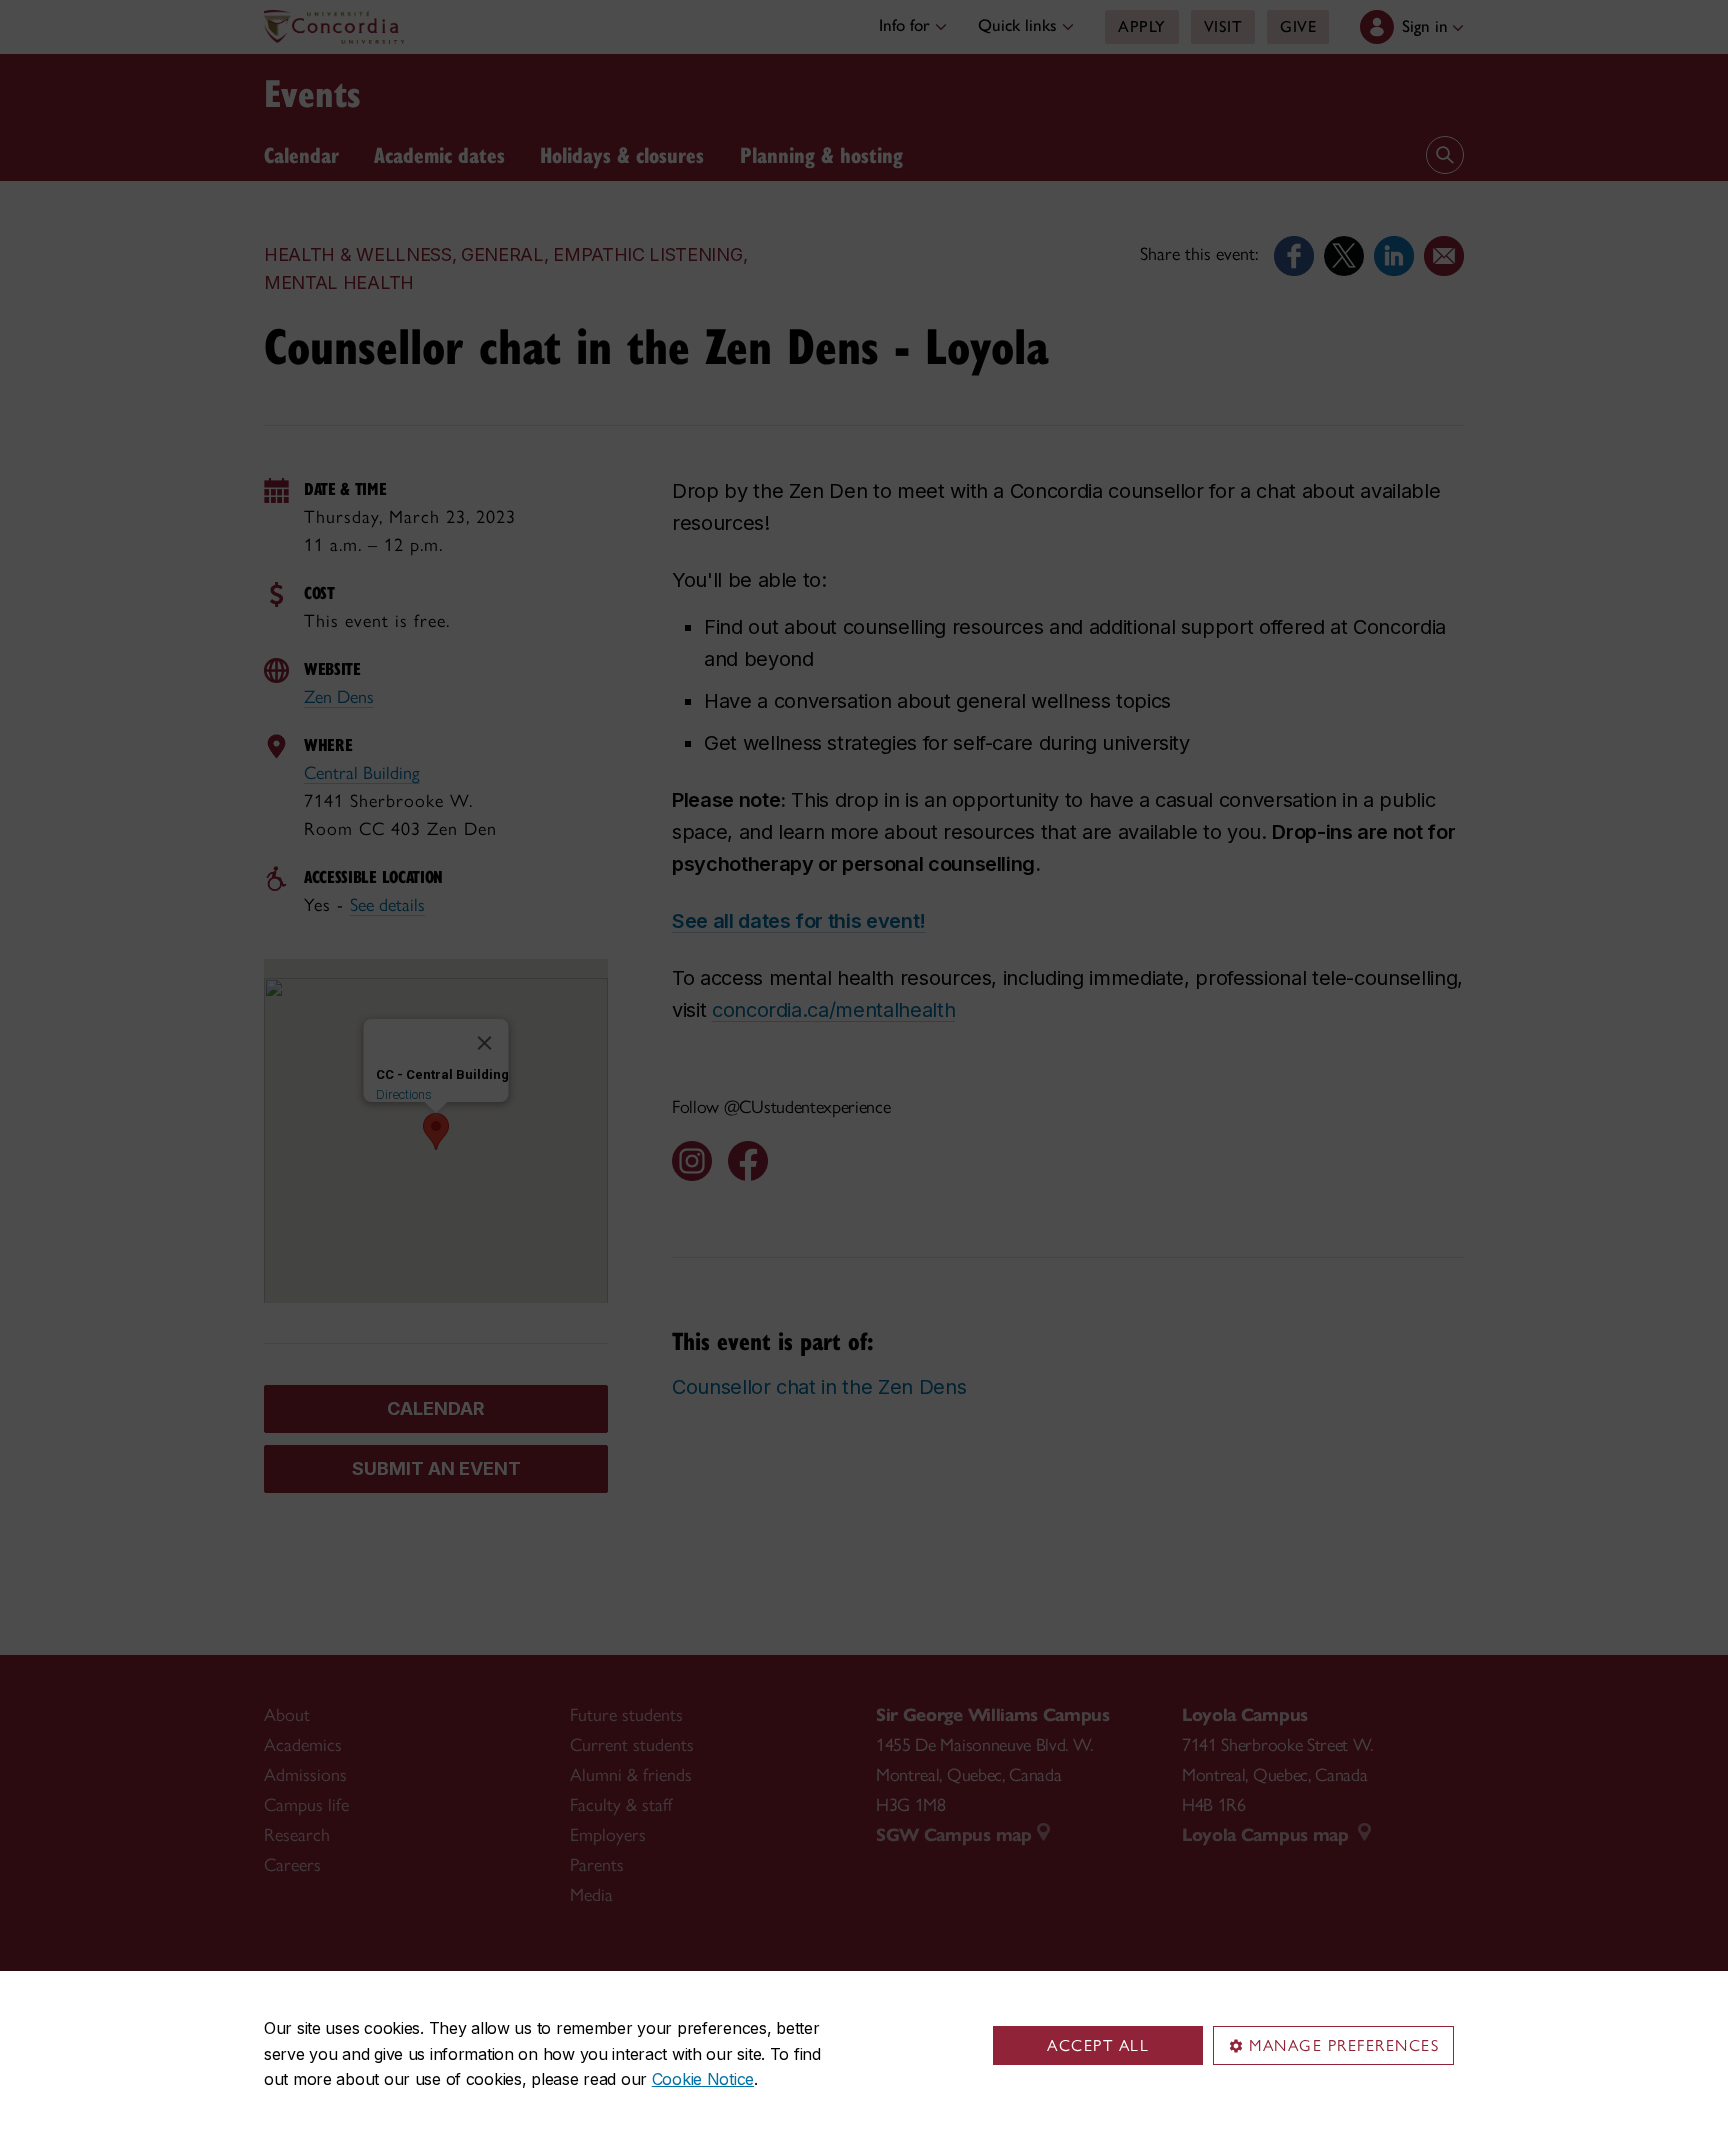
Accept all (1098, 2045)
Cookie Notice (703, 2079)
